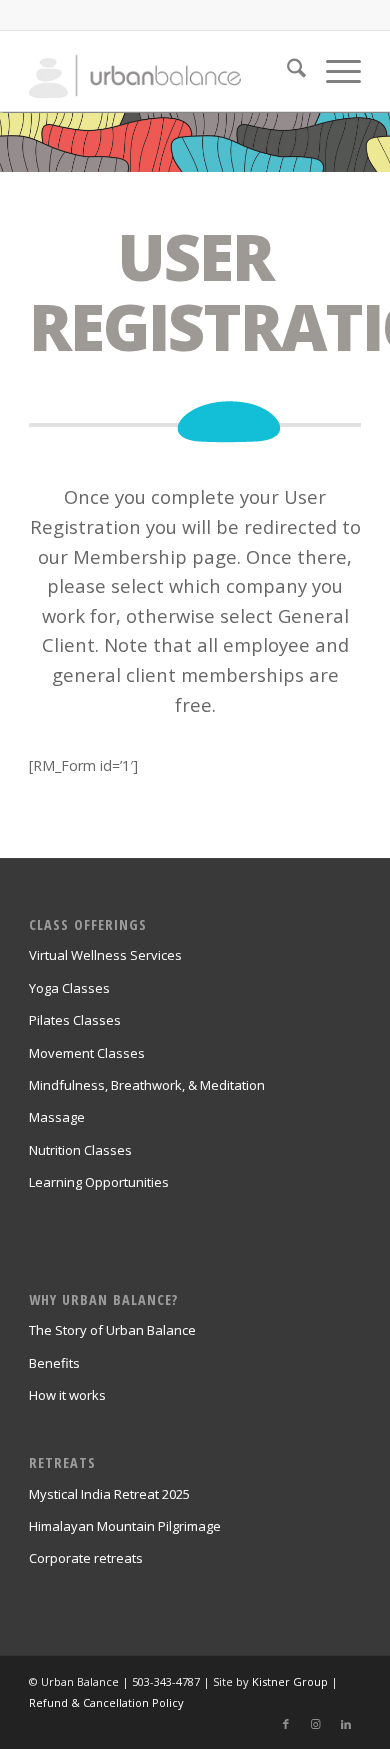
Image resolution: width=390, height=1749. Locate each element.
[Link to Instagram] (316, 1724)
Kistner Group (290, 1681)
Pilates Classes (75, 1020)
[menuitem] (286, 71)
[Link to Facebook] (286, 1724)
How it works (67, 1395)
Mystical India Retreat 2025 (109, 1494)
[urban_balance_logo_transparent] (161, 71)
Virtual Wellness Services (105, 955)
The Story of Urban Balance (112, 1330)
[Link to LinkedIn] (346, 1724)
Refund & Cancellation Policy (106, 1702)
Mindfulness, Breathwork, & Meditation (147, 1085)
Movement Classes (87, 1053)
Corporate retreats (86, 1558)
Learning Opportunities (99, 1182)
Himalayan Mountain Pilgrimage (125, 1526)
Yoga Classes (69, 988)
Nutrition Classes (80, 1150)
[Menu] (333, 71)
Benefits (54, 1363)
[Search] (286, 71)
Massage (57, 1117)
